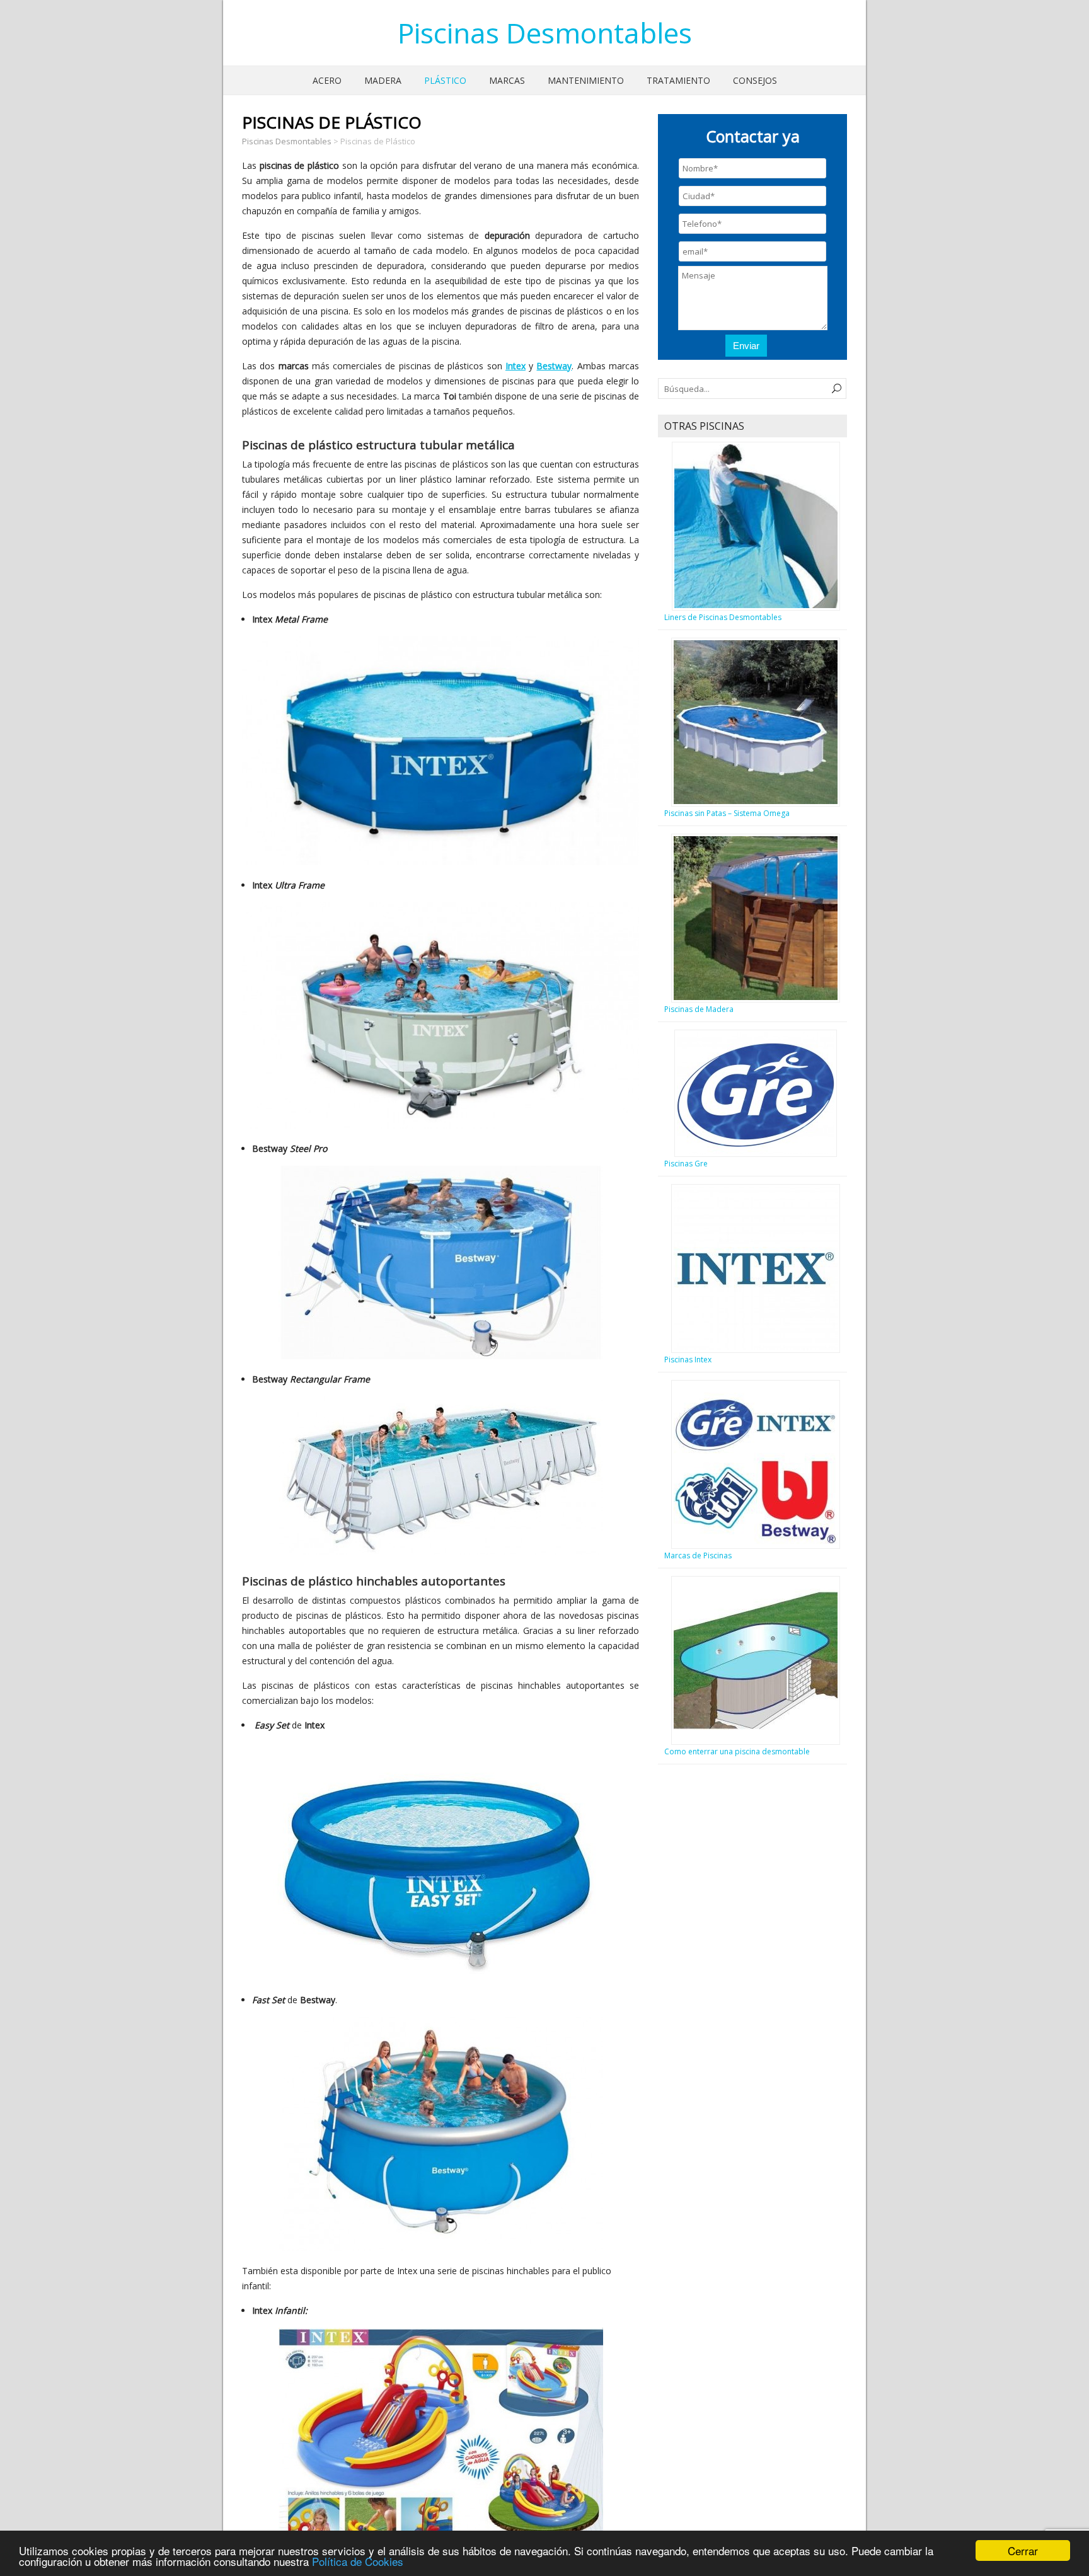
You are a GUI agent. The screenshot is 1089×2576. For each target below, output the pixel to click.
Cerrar (1023, 2550)
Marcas (507, 80)
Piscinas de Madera (699, 1009)
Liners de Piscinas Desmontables (723, 617)
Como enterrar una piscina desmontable (737, 1751)
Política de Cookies (358, 2561)
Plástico (445, 80)
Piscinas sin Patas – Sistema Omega (727, 813)
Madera (383, 80)
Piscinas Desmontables (545, 33)
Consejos (755, 80)
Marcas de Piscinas (698, 1555)
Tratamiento (678, 80)
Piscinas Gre (686, 1164)
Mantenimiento (586, 80)
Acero (327, 80)
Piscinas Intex (688, 1360)
